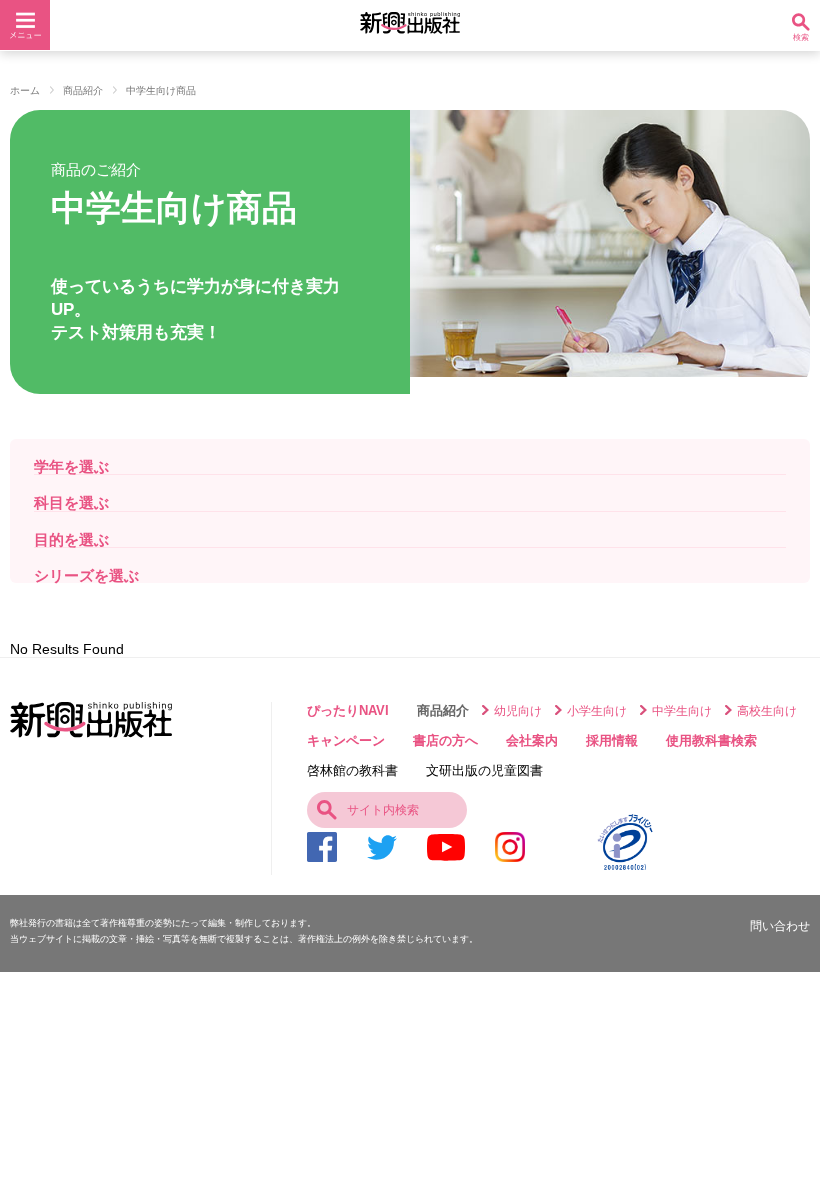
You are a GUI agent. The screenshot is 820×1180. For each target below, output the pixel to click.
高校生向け (767, 710)
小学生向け (597, 710)
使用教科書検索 (711, 740)
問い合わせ (780, 925)
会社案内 (532, 740)
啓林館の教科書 (352, 770)
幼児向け (518, 710)
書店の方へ (445, 740)
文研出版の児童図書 (484, 770)
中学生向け (682, 710)
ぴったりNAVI (348, 710)
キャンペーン (346, 740)
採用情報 (612, 740)
